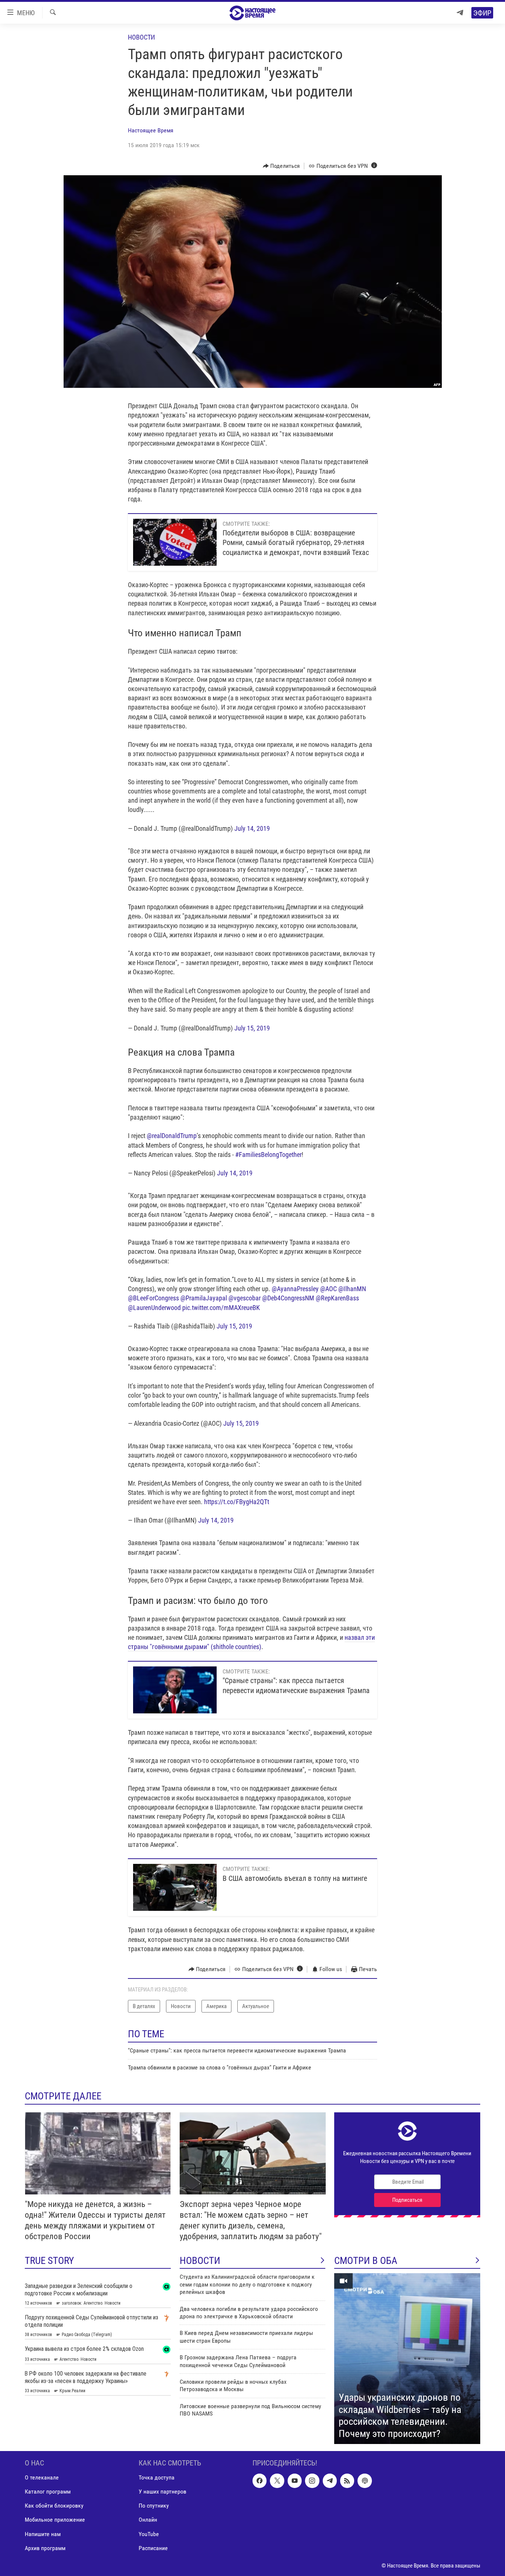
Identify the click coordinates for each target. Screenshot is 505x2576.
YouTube (149, 2534)
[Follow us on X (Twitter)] (277, 2481)
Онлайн (148, 2520)
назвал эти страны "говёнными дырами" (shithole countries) (251, 1642)
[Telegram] (460, 13)
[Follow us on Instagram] (312, 2481)
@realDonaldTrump (172, 1136)
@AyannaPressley (295, 1289)
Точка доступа (157, 2478)
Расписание (153, 2548)
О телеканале (42, 2478)
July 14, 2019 (252, 828)
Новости (141, 37)
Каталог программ (48, 2492)
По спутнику (154, 2506)
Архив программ (45, 2548)
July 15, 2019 (252, 1028)
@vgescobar (245, 1298)
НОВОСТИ (200, 2261)
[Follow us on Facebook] (260, 2481)
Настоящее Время (151, 130)
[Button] (282, 166)
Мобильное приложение (55, 2520)
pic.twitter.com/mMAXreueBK (221, 1308)
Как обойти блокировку (54, 2506)
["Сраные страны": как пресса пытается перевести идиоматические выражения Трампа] (175, 1690)
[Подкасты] (365, 2481)
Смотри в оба (366, 2261)
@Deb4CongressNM (288, 1298)
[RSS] (347, 2481)
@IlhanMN (352, 1289)
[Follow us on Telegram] (330, 2481)
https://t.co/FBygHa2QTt (237, 1502)
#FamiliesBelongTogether (268, 1155)
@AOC (328, 1289)
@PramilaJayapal (204, 1298)
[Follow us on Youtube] (295, 2481)
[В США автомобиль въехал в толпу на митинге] (175, 1887)
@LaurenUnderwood (154, 1308)
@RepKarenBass (337, 1298)
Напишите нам (43, 2534)
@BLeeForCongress (153, 1298)
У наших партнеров (162, 2492)
